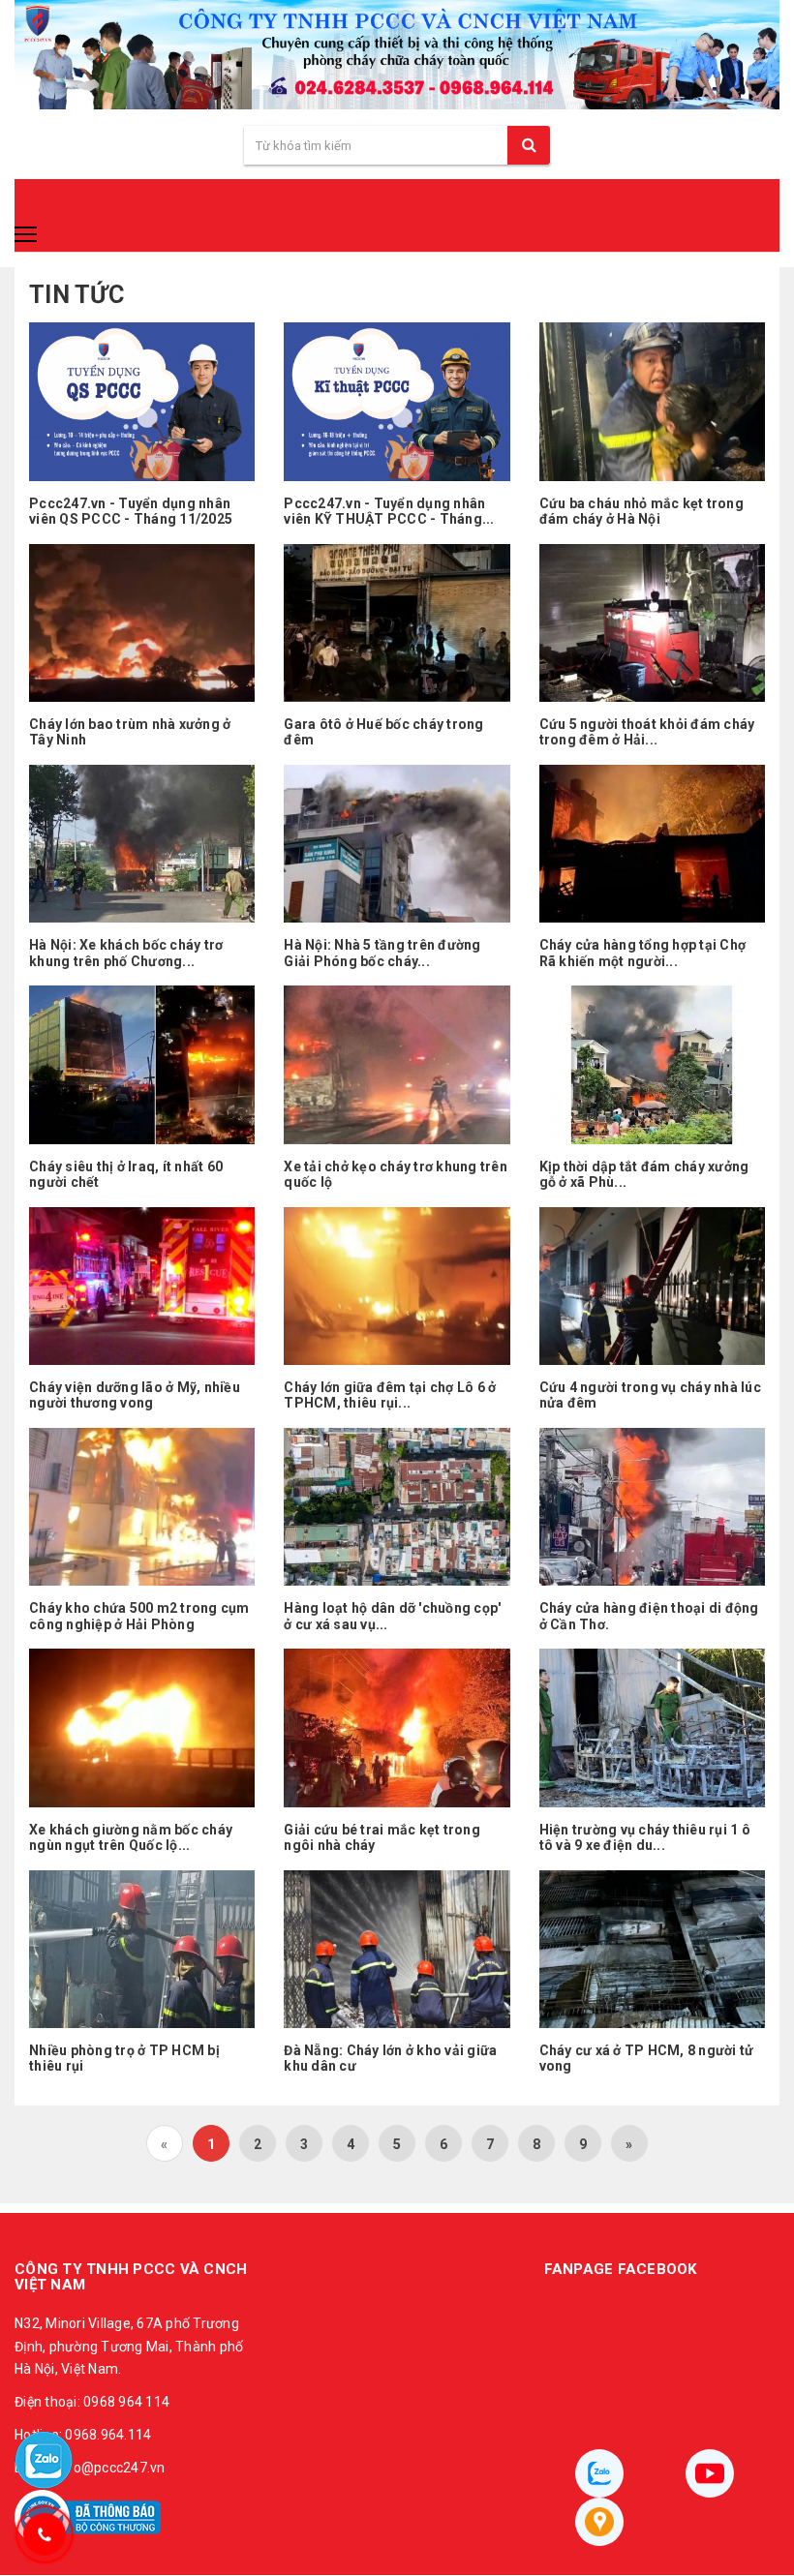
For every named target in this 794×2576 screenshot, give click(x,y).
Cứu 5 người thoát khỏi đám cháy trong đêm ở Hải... (647, 732)
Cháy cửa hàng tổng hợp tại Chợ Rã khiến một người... (643, 953)
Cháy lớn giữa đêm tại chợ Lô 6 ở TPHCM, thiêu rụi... (390, 1395)
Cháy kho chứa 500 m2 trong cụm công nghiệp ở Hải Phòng (139, 1616)
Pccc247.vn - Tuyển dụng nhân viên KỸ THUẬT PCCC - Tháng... (389, 512)
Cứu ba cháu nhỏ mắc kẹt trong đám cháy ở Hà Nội (641, 512)
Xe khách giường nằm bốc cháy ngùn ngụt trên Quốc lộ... (131, 1838)
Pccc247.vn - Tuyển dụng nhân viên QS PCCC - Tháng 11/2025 (131, 512)
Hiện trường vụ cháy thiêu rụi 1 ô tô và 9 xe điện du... (645, 1838)
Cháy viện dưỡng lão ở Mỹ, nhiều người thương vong (135, 1395)
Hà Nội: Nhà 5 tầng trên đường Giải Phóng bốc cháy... (382, 953)
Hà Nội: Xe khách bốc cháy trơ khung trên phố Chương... (126, 953)
